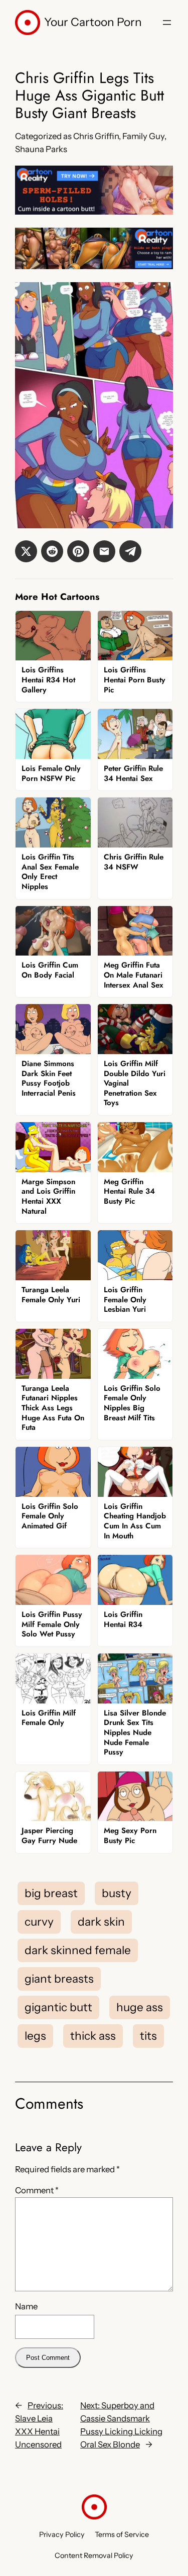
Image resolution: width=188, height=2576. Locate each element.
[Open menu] (167, 23)
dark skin (101, 1922)
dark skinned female (78, 1950)
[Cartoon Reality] (94, 212)
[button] (26, 551)
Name (26, 2306)
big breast (51, 1893)
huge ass (140, 2007)
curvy (39, 1922)
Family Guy (143, 136)
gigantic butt (58, 2007)
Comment (37, 2190)
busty (117, 1893)
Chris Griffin (96, 136)
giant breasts (59, 1979)
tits (148, 2036)
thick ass (93, 2036)
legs (35, 2036)
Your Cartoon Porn (93, 22)
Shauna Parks (41, 149)
